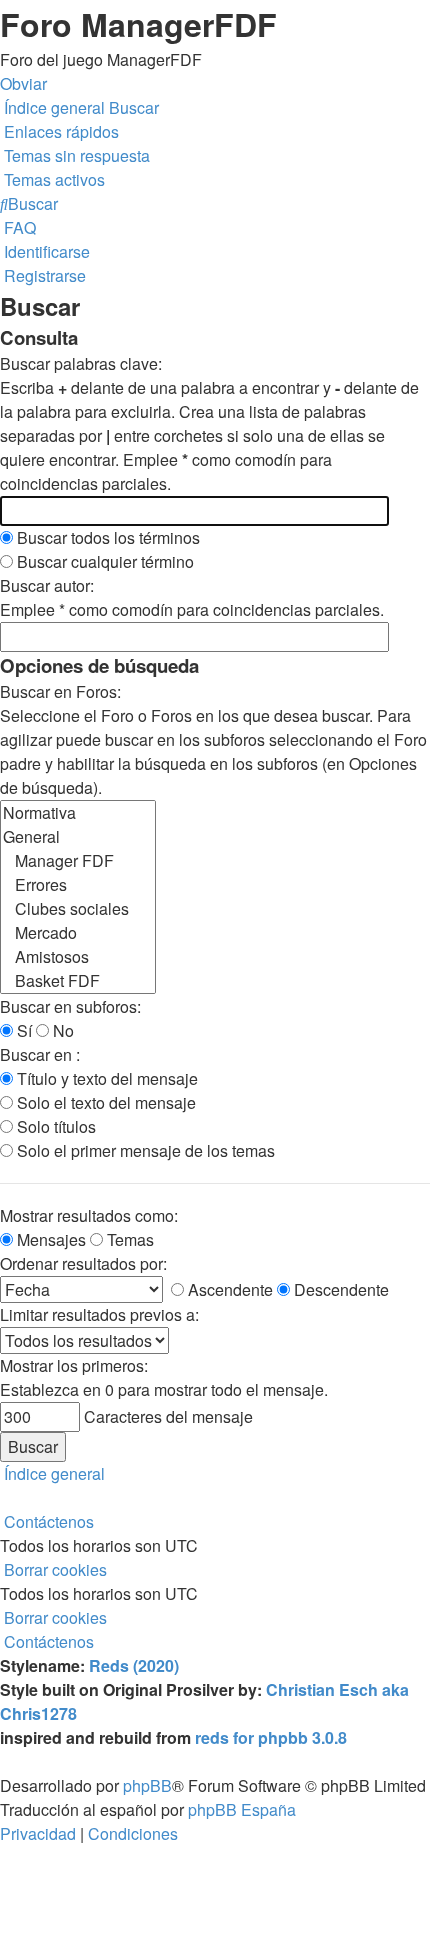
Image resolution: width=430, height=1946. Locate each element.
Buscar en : (40, 1054)
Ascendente (228, 1289)
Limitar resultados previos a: (99, 1314)
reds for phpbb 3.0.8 (271, 1737)
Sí (22, 1030)
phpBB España (242, 1809)
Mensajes (49, 1239)
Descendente (339, 1289)
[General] (78, 837)
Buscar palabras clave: (81, 363)
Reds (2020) (134, 1665)
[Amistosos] (78, 957)
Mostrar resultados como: (89, 1215)
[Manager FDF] (78, 861)
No (61, 1030)
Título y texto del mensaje (105, 1078)
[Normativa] (78, 813)
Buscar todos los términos (106, 537)
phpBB (147, 1785)
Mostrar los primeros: (74, 1365)
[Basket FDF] (78, 981)
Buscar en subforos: (70, 1006)
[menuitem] (75, 155)
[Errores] (78, 885)
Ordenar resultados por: (83, 1263)
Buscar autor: (47, 585)
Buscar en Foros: (60, 691)
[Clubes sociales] (78, 909)
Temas (128, 1239)
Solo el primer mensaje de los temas (144, 1150)
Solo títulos (54, 1126)
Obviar (23, 83)
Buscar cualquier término (103, 561)
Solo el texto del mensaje (104, 1102)
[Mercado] (78, 933)
